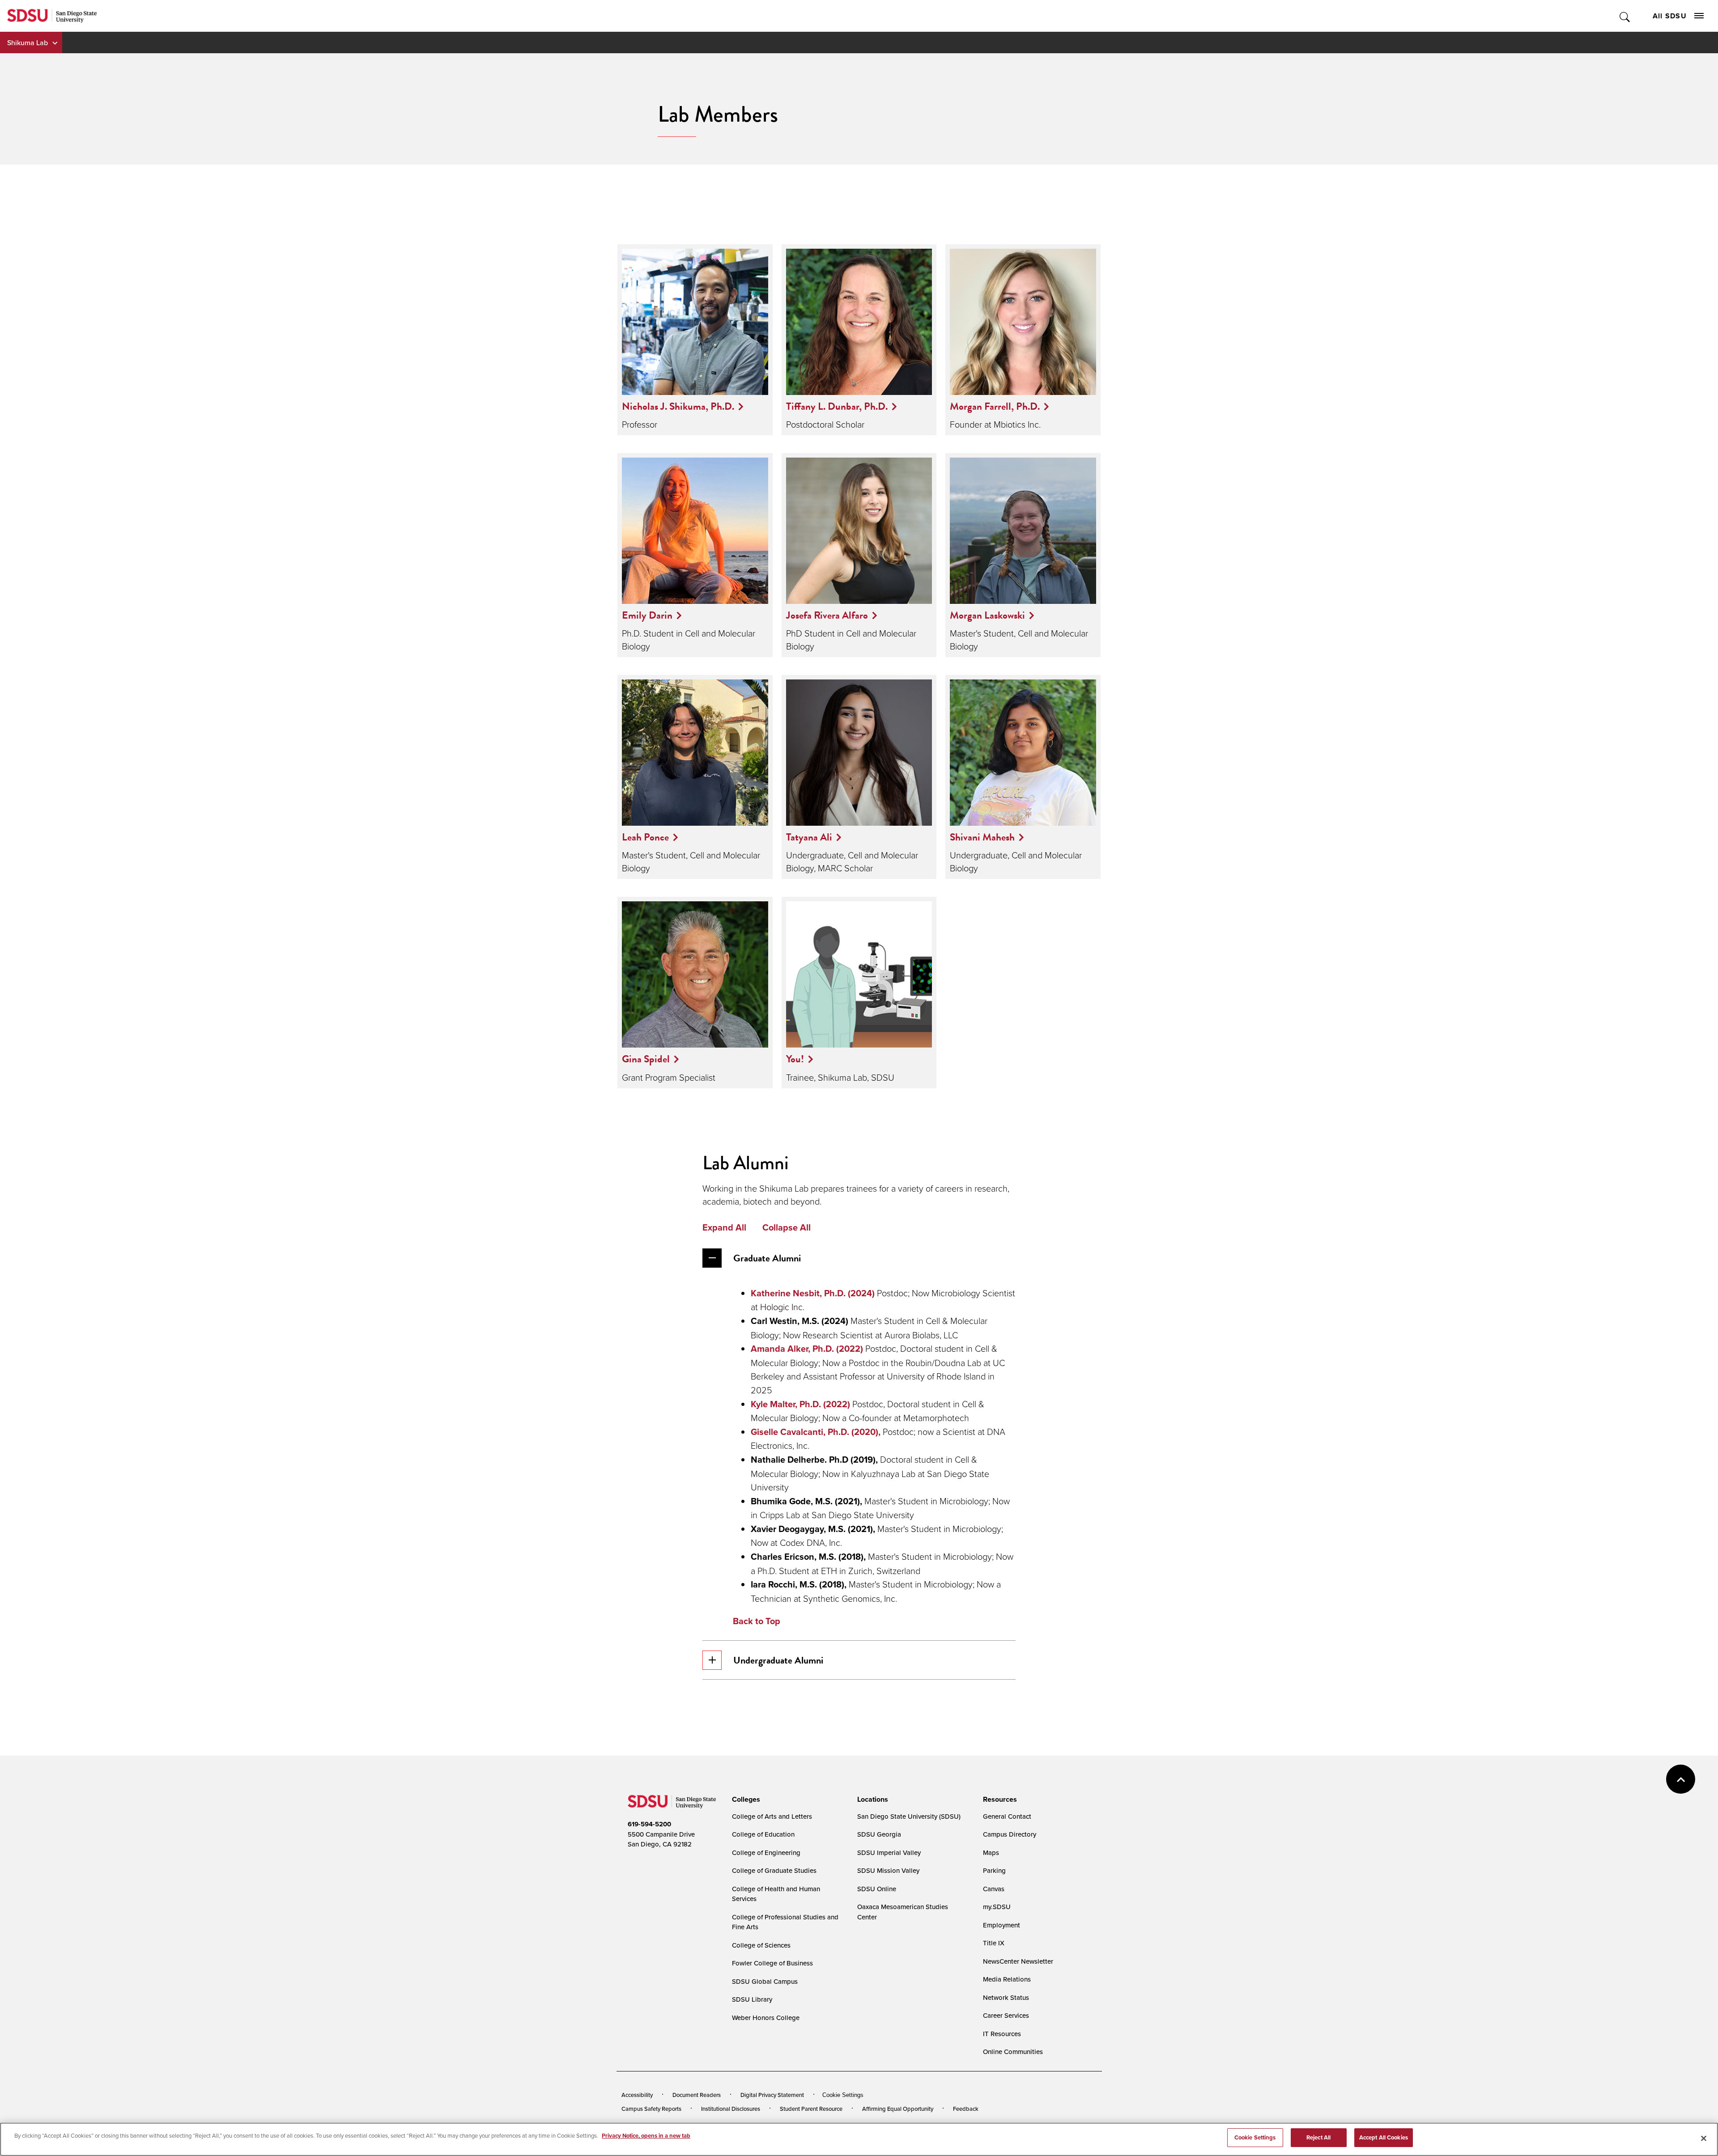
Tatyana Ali (809, 837)
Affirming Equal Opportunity (898, 2109)
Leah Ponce (645, 837)
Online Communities (1013, 2052)
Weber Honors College (766, 2018)
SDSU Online (877, 1889)
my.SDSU (997, 1907)
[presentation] (745, 1799)
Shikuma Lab (28, 42)
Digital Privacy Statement (772, 2095)
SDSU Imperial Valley (889, 1853)
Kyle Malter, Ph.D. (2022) (800, 1404)
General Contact (1007, 1816)
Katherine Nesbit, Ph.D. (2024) (813, 1293)
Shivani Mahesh (982, 837)
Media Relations (1007, 1979)
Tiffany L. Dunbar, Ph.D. (837, 406)
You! (795, 1059)
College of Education (763, 1834)
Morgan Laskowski (987, 615)
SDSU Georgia (879, 1834)
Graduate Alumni (767, 1258)
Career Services (1006, 2015)
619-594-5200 (649, 1824)
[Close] (1704, 2138)
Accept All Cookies (1384, 2137)
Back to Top (757, 1621)
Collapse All (787, 1227)
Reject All (1318, 2137)
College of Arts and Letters (772, 1816)
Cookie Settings (843, 2095)
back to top (1681, 1779)
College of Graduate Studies (774, 1870)
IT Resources (1002, 2034)
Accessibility (637, 2095)
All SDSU (1670, 16)
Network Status (1006, 1997)
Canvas (994, 1889)
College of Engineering (766, 1853)
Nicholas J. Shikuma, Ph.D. (678, 406)
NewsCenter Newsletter (1018, 1961)
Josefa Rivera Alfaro (827, 615)
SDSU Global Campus (765, 1981)
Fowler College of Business (772, 1963)
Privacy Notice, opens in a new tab (646, 2136)
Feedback (966, 2109)
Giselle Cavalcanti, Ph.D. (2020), (817, 1432)
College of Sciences (761, 1945)
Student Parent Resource (811, 2109)
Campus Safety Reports (651, 2109)
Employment (1001, 1925)
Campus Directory (1010, 1834)
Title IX (994, 1943)
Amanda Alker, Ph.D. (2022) (807, 1349)
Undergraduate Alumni (778, 1660)
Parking (994, 1870)
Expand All (724, 1227)
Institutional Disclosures (731, 2109)
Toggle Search (1625, 16)
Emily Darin (647, 615)
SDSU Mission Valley (888, 1870)
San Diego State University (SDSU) (909, 1816)
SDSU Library (752, 1999)
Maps (991, 1853)
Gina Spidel (646, 1059)
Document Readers (697, 2095)
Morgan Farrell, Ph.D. (995, 406)
